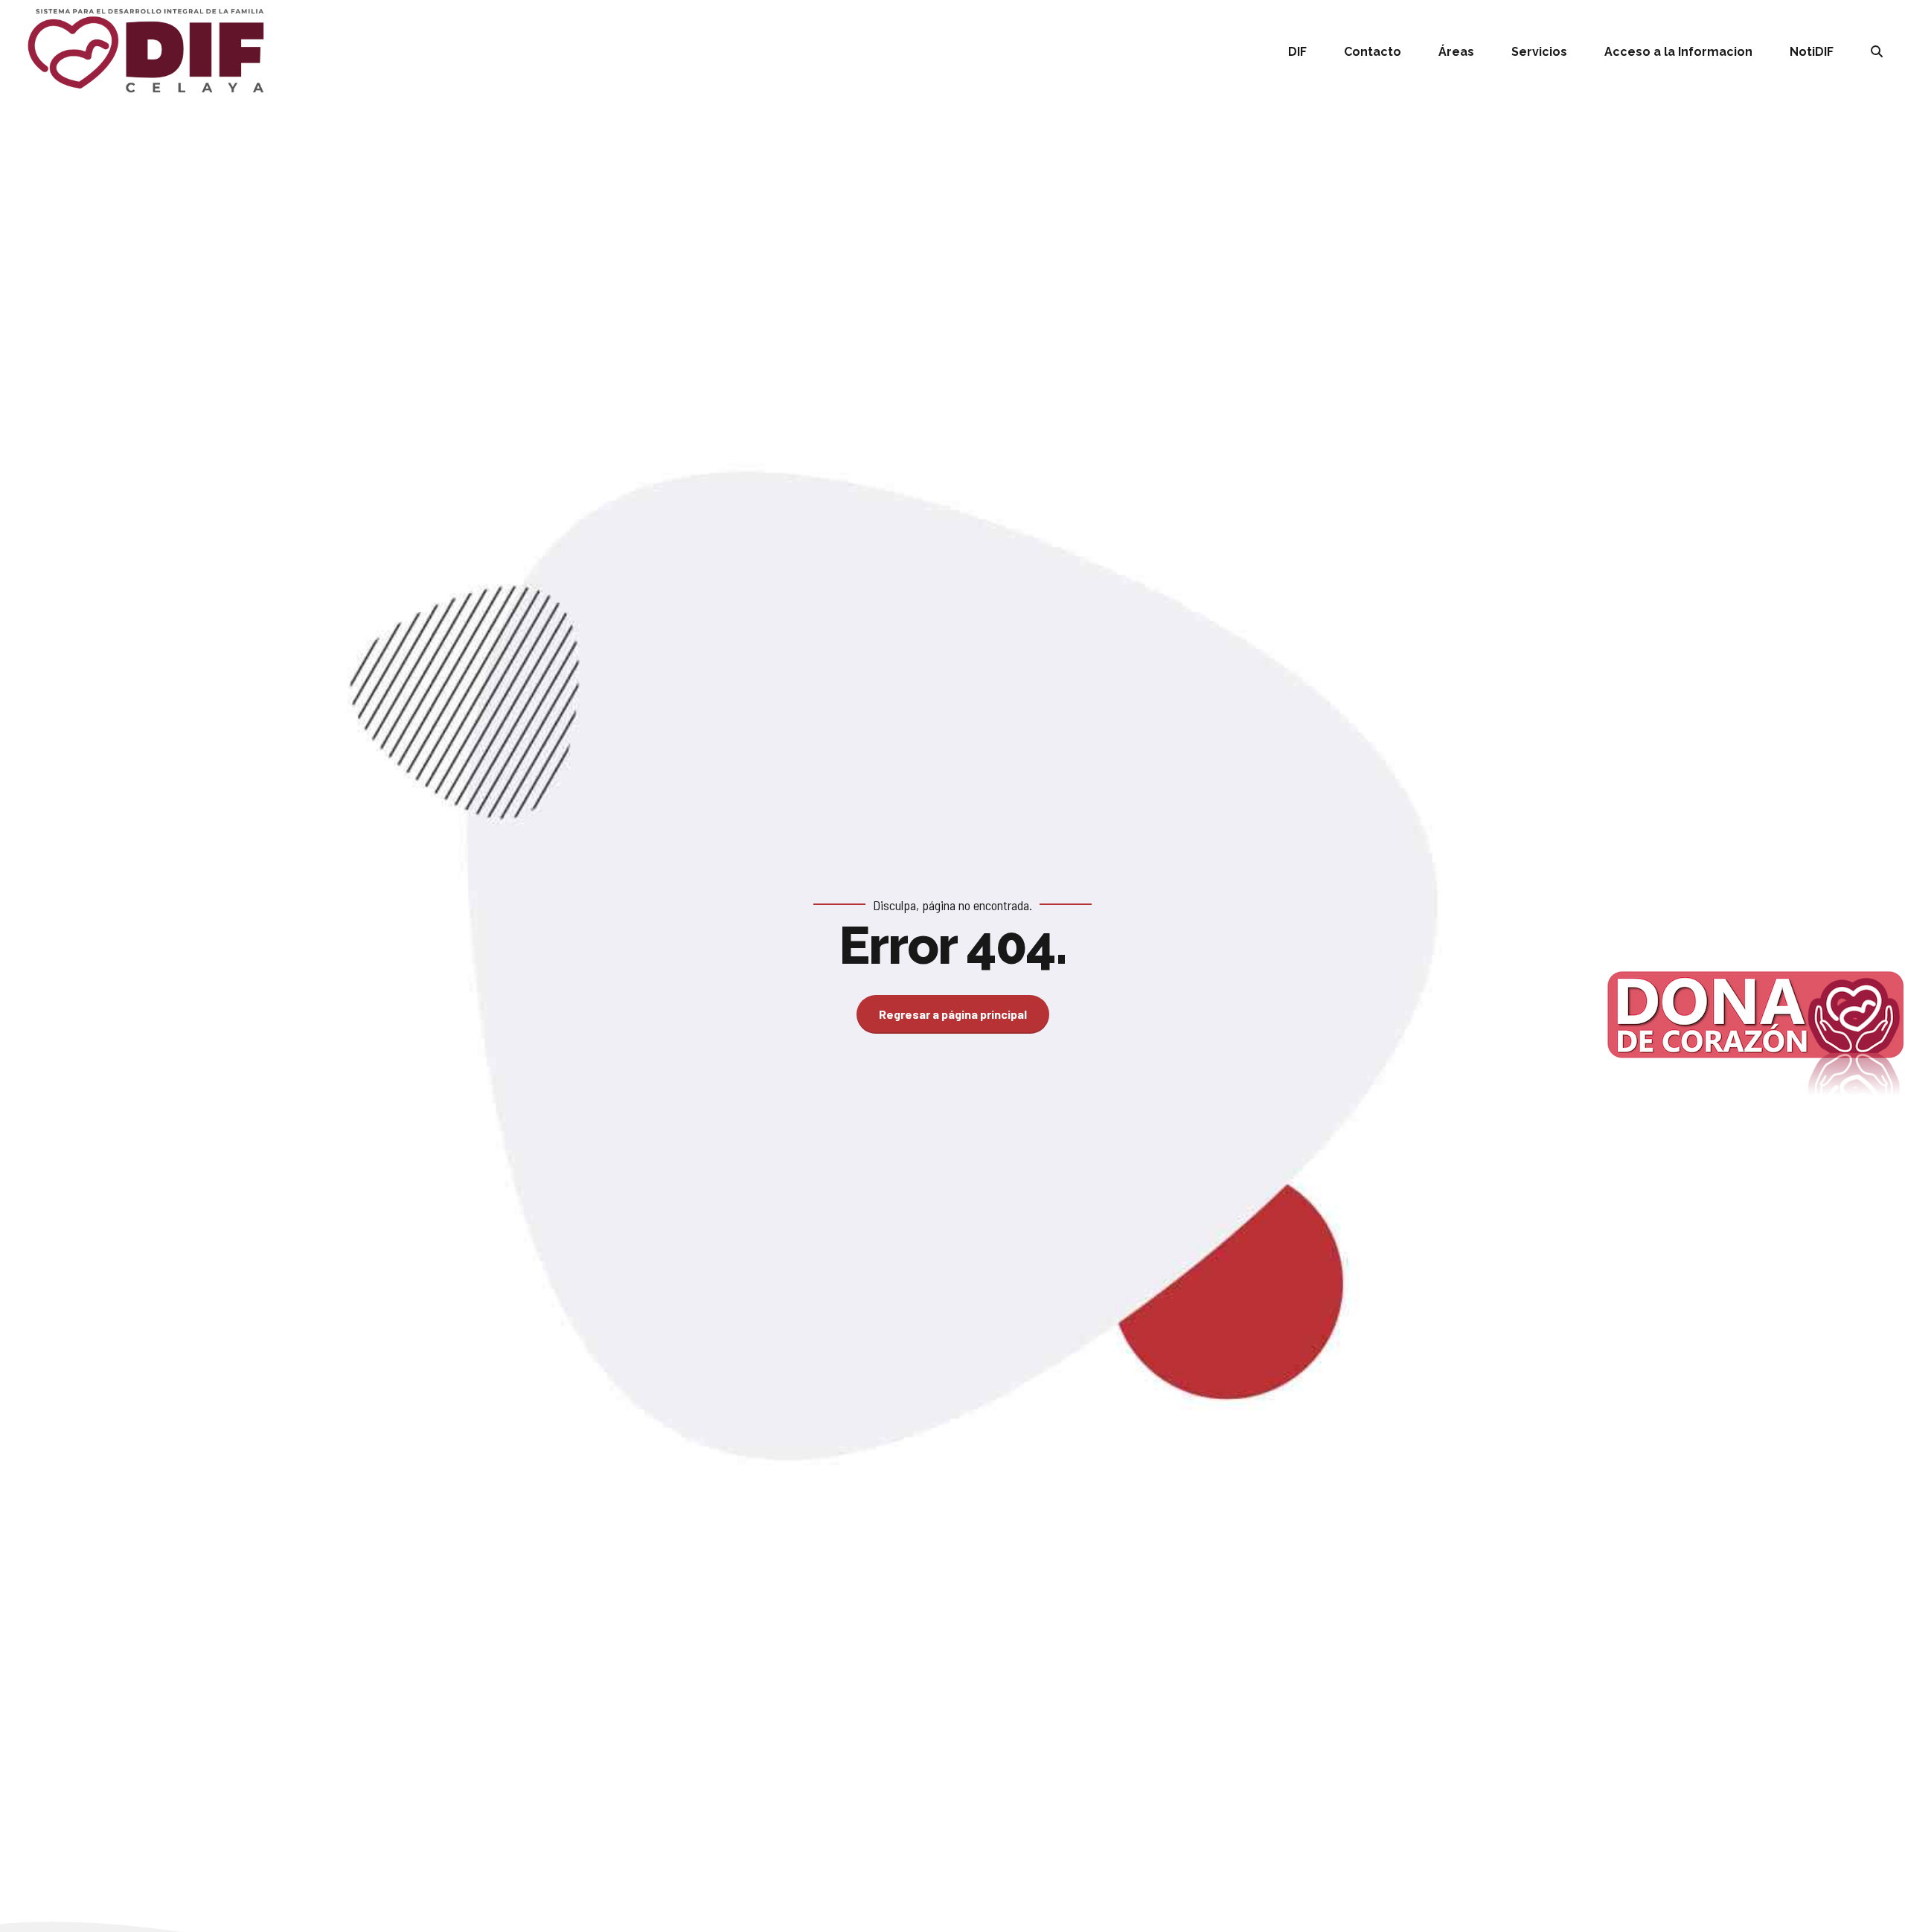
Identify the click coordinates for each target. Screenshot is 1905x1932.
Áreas (1456, 52)
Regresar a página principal (953, 1014)
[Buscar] (1877, 51)
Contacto (1373, 52)
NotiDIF (1812, 52)
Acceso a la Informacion (1678, 52)
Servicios (1539, 52)
